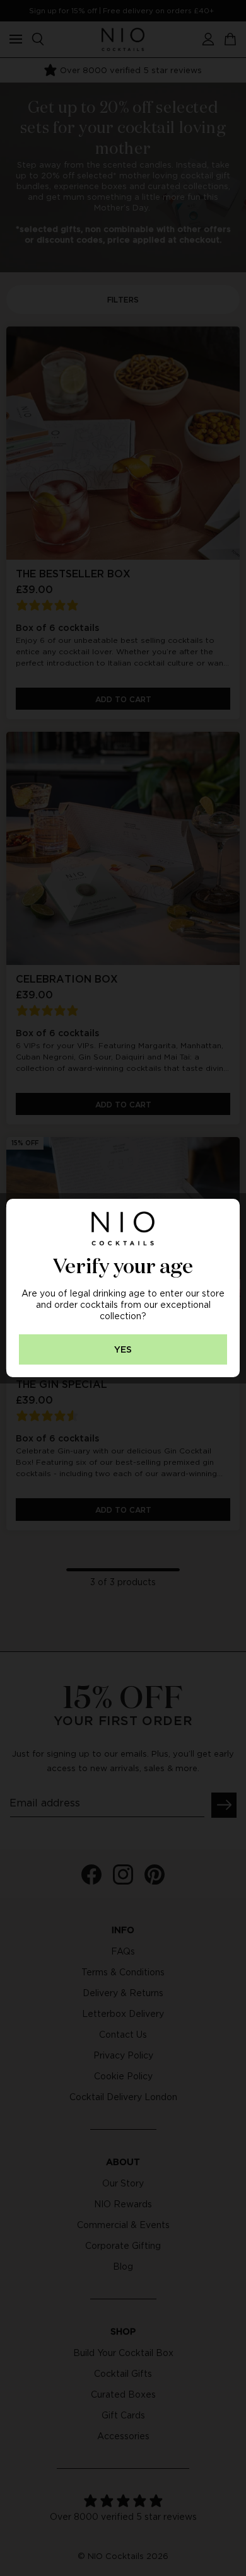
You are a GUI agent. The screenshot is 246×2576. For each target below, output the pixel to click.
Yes (123, 1350)
